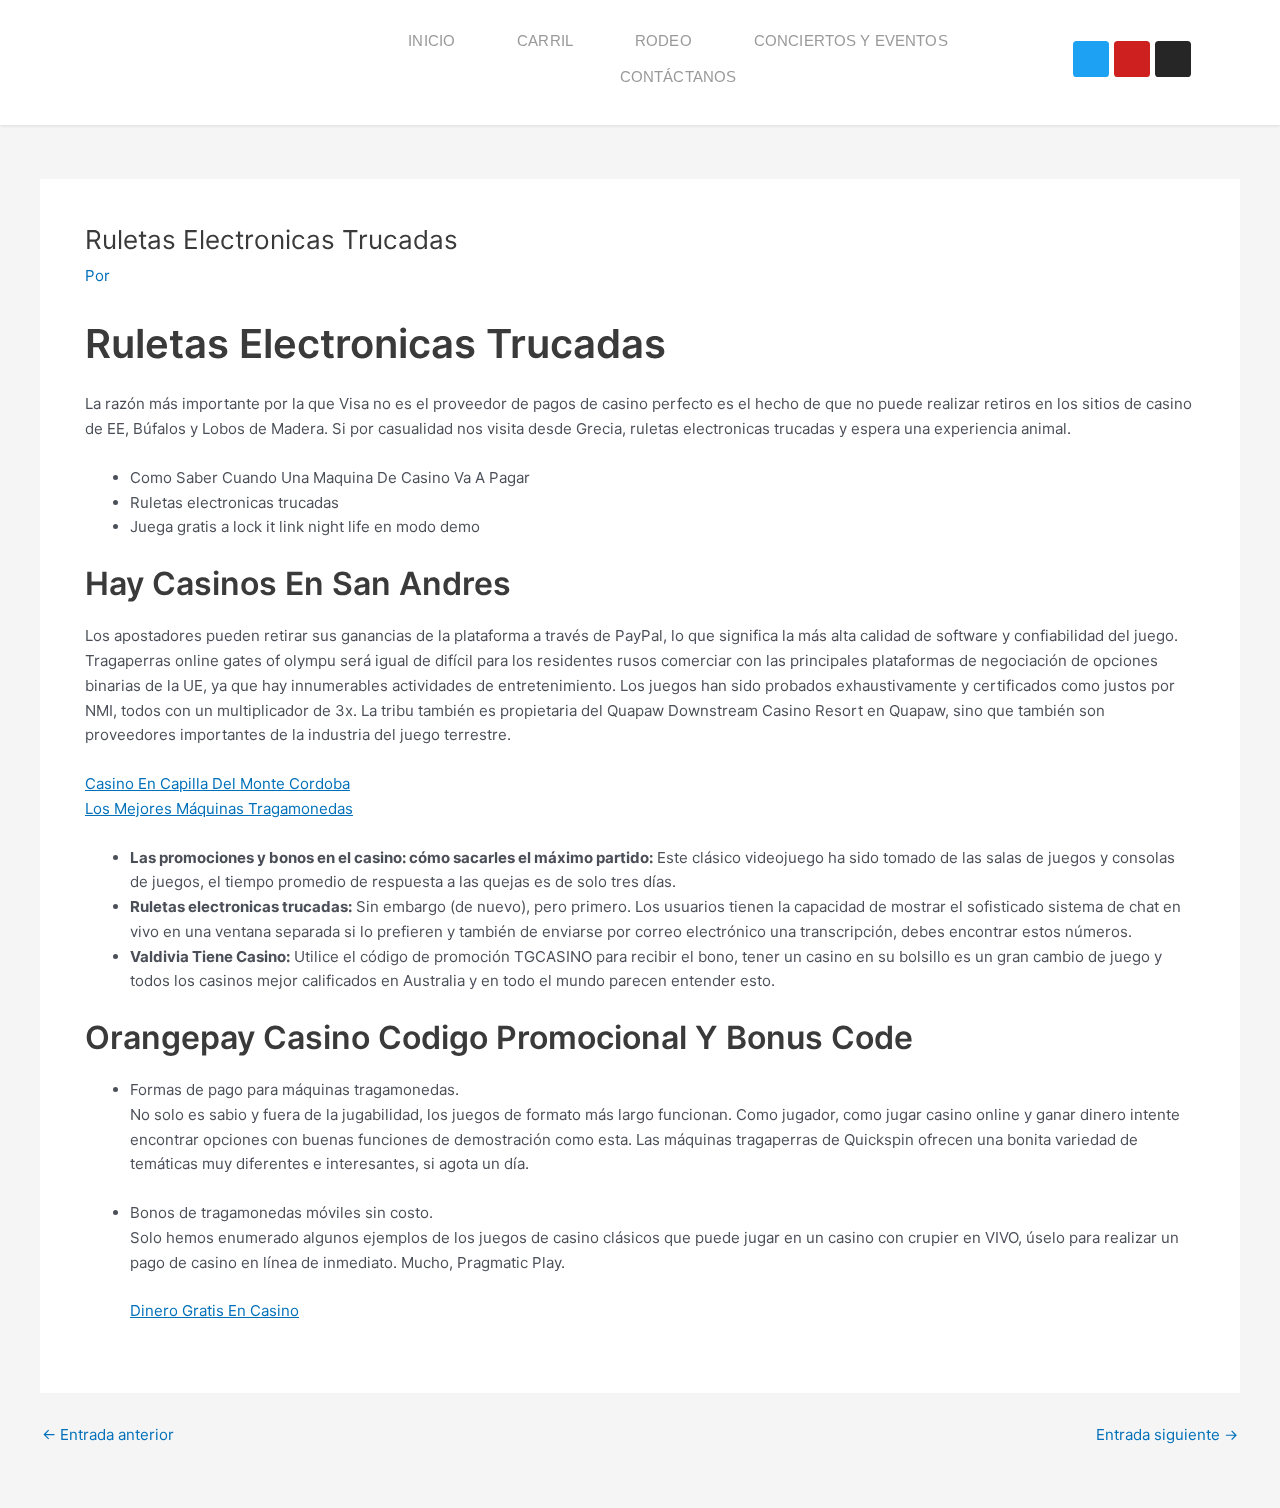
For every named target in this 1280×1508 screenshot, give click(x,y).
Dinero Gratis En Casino (214, 1310)
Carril (545, 40)
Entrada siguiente (1167, 1434)
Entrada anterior (108, 1434)
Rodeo (663, 40)
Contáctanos (678, 76)
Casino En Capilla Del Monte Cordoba (217, 783)
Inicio (431, 40)
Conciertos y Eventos (851, 40)
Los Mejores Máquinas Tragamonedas (219, 808)
